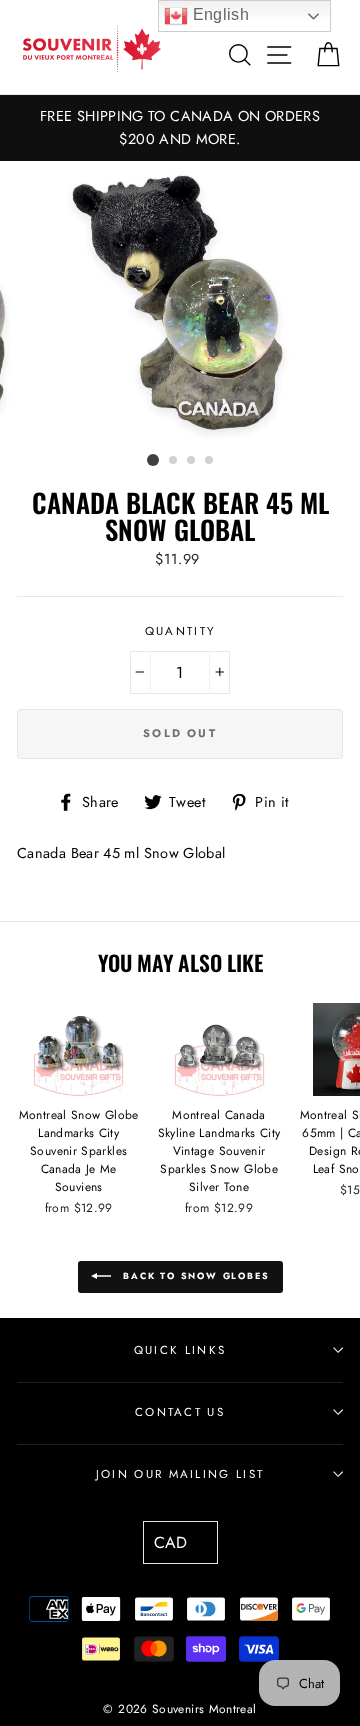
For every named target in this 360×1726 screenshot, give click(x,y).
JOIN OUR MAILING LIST (180, 1474)
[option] (180, 128)
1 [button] (153, 460)
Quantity (180, 631)
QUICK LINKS (180, 1350)
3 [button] (192, 461)
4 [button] (210, 461)
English (218, 14)
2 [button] (174, 461)
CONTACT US (180, 1412)
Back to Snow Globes (194, 1275)
